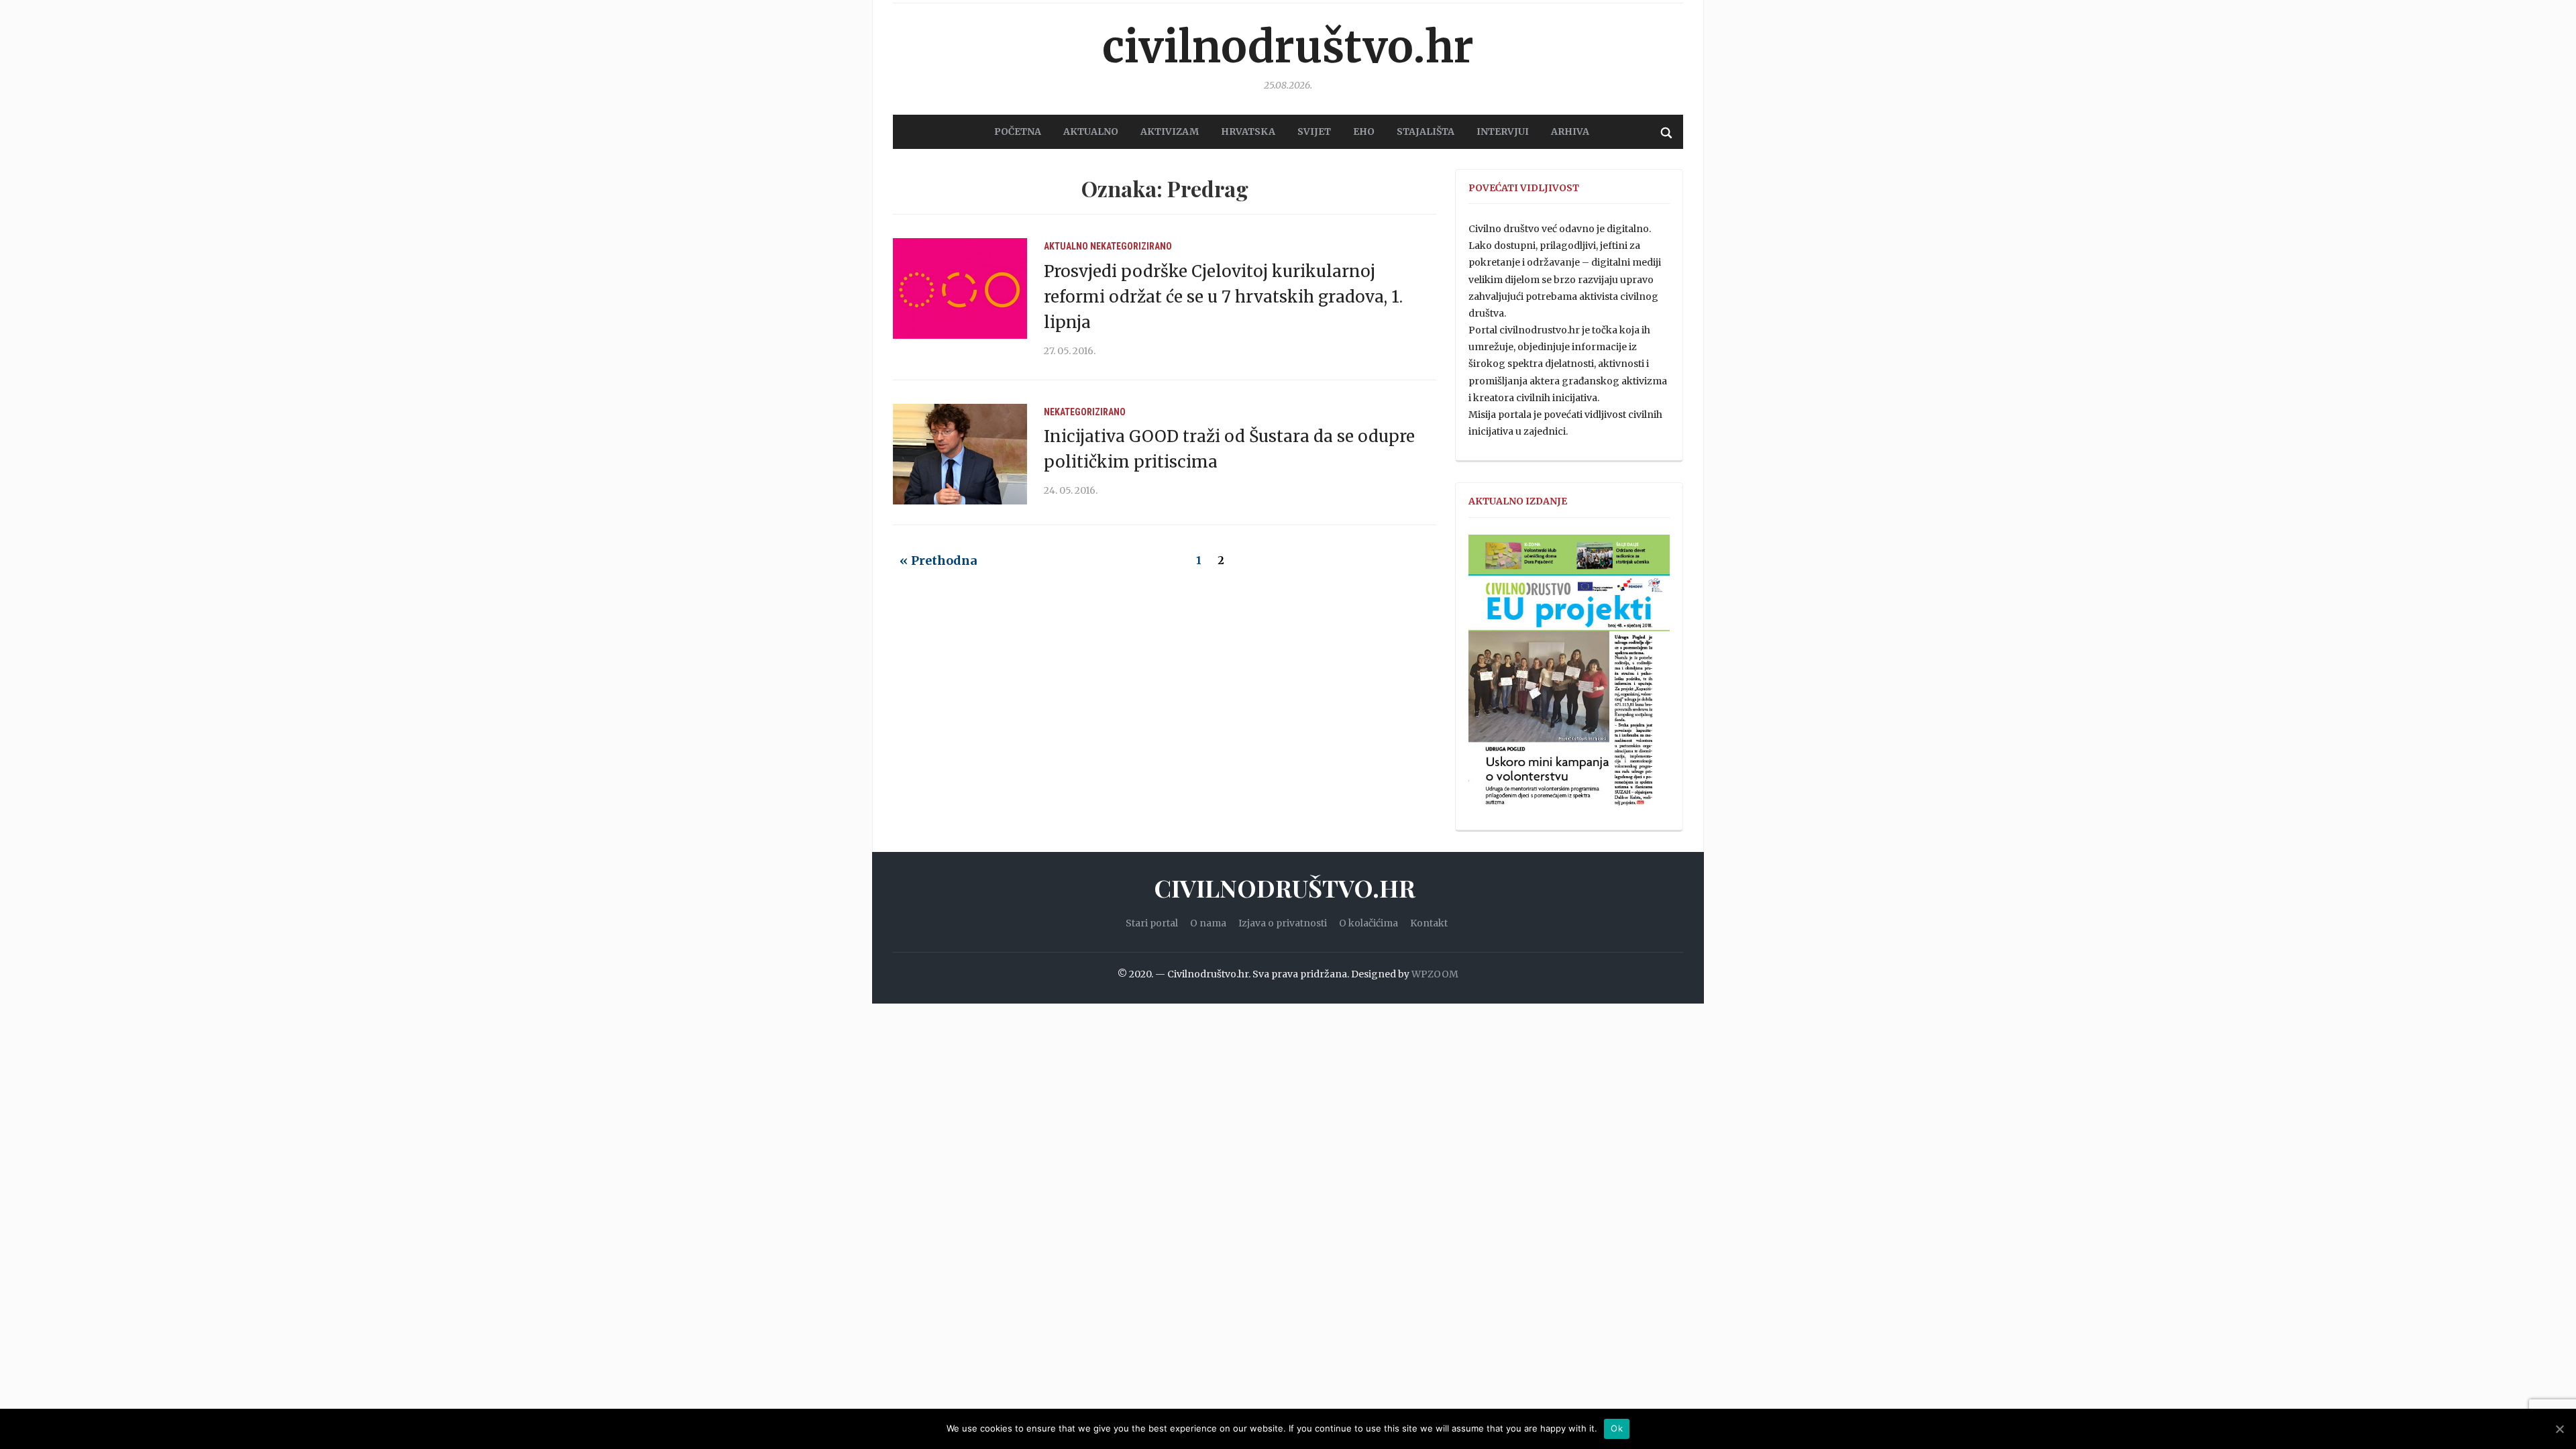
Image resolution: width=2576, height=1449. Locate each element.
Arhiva (1570, 131)
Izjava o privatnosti (1283, 923)
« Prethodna (938, 560)
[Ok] (2559, 1429)
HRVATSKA (1248, 131)
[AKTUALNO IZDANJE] (1569, 676)
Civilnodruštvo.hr (1288, 47)
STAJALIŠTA (1426, 131)
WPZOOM (1435, 974)
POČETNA (1018, 131)
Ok (1617, 1428)
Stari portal (1152, 923)
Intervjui (1503, 131)
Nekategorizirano (1131, 246)
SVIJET (1314, 131)
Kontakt (1429, 923)
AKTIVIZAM (1170, 131)
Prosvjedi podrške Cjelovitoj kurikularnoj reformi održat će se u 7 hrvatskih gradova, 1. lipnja (1223, 297)
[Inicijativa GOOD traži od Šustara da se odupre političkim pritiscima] (960, 453)
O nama (1208, 923)
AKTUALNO (1091, 131)
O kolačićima (1368, 923)
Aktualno (1066, 246)
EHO (1364, 131)
